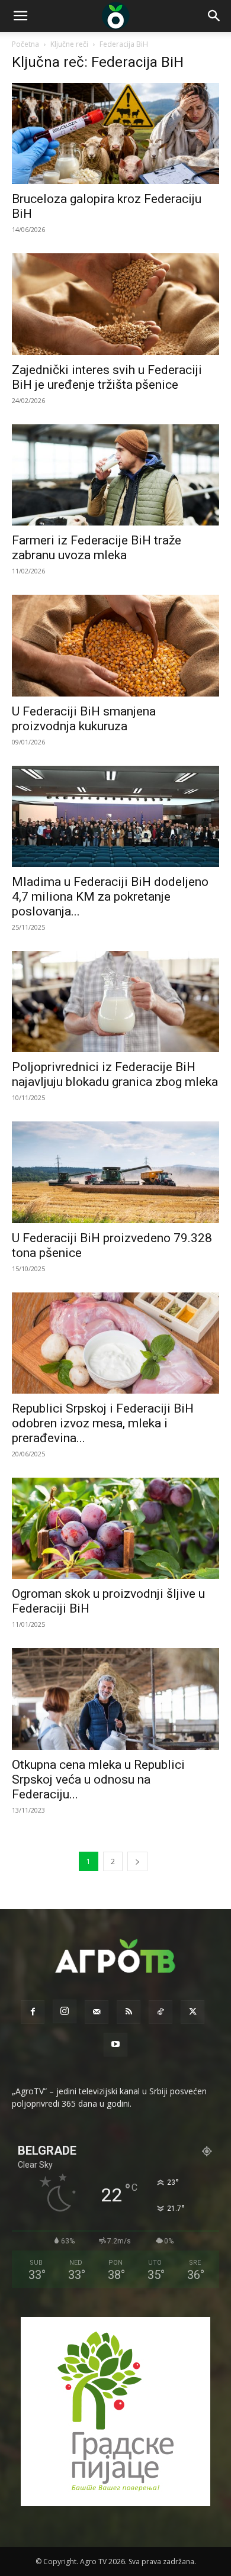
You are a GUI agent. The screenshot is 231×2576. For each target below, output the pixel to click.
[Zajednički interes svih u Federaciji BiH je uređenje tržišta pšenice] (115, 304)
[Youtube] (115, 2045)
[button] (20, 16)
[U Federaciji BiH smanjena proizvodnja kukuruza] (115, 645)
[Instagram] (65, 2011)
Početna (25, 44)
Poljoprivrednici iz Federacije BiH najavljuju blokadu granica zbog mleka (115, 1074)
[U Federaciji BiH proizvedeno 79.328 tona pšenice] (115, 1172)
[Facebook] (33, 2012)
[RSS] (129, 2012)
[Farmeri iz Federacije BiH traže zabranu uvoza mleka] (115, 475)
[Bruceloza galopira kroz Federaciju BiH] (115, 133)
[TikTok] (161, 2012)
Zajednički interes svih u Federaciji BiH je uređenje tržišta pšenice (107, 377)
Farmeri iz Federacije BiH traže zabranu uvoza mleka (97, 548)
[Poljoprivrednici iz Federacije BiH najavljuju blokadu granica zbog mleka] (115, 1002)
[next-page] (137, 1861)
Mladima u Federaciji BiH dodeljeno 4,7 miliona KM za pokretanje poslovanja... (110, 897)
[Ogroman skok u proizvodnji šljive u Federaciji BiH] (115, 1528)
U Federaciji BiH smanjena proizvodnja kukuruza (84, 719)
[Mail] (97, 2012)
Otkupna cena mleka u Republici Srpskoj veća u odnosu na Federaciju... (98, 1779)
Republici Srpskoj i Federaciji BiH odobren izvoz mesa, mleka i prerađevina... (103, 1423)
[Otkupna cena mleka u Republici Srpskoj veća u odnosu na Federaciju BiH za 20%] (115, 1699)
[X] (192, 2012)
